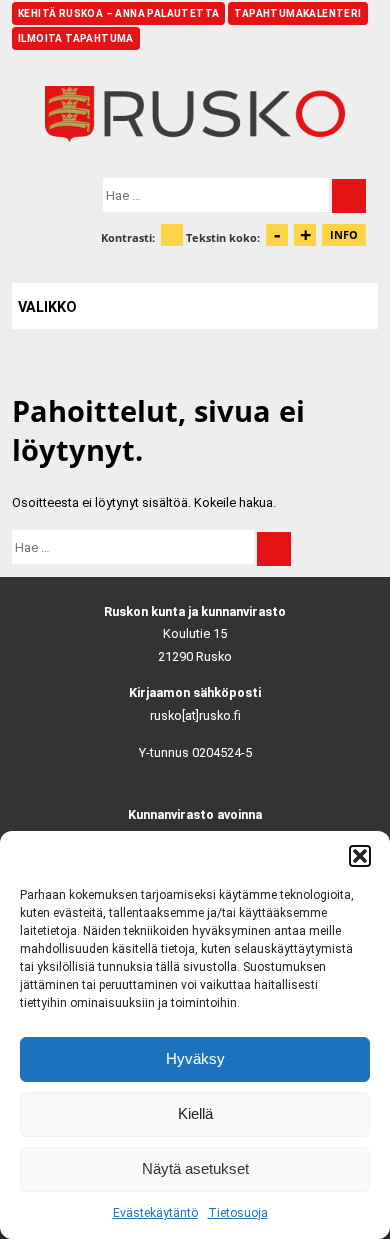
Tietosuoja (238, 1213)
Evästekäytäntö (155, 1213)
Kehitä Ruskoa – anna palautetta (118, 13)
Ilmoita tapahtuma (76, 38)
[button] (360, 856)
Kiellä (195, 1113)
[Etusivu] (195, 114)
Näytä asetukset (195, 1168)
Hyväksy (195, 1058)
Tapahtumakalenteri (297, 13)
